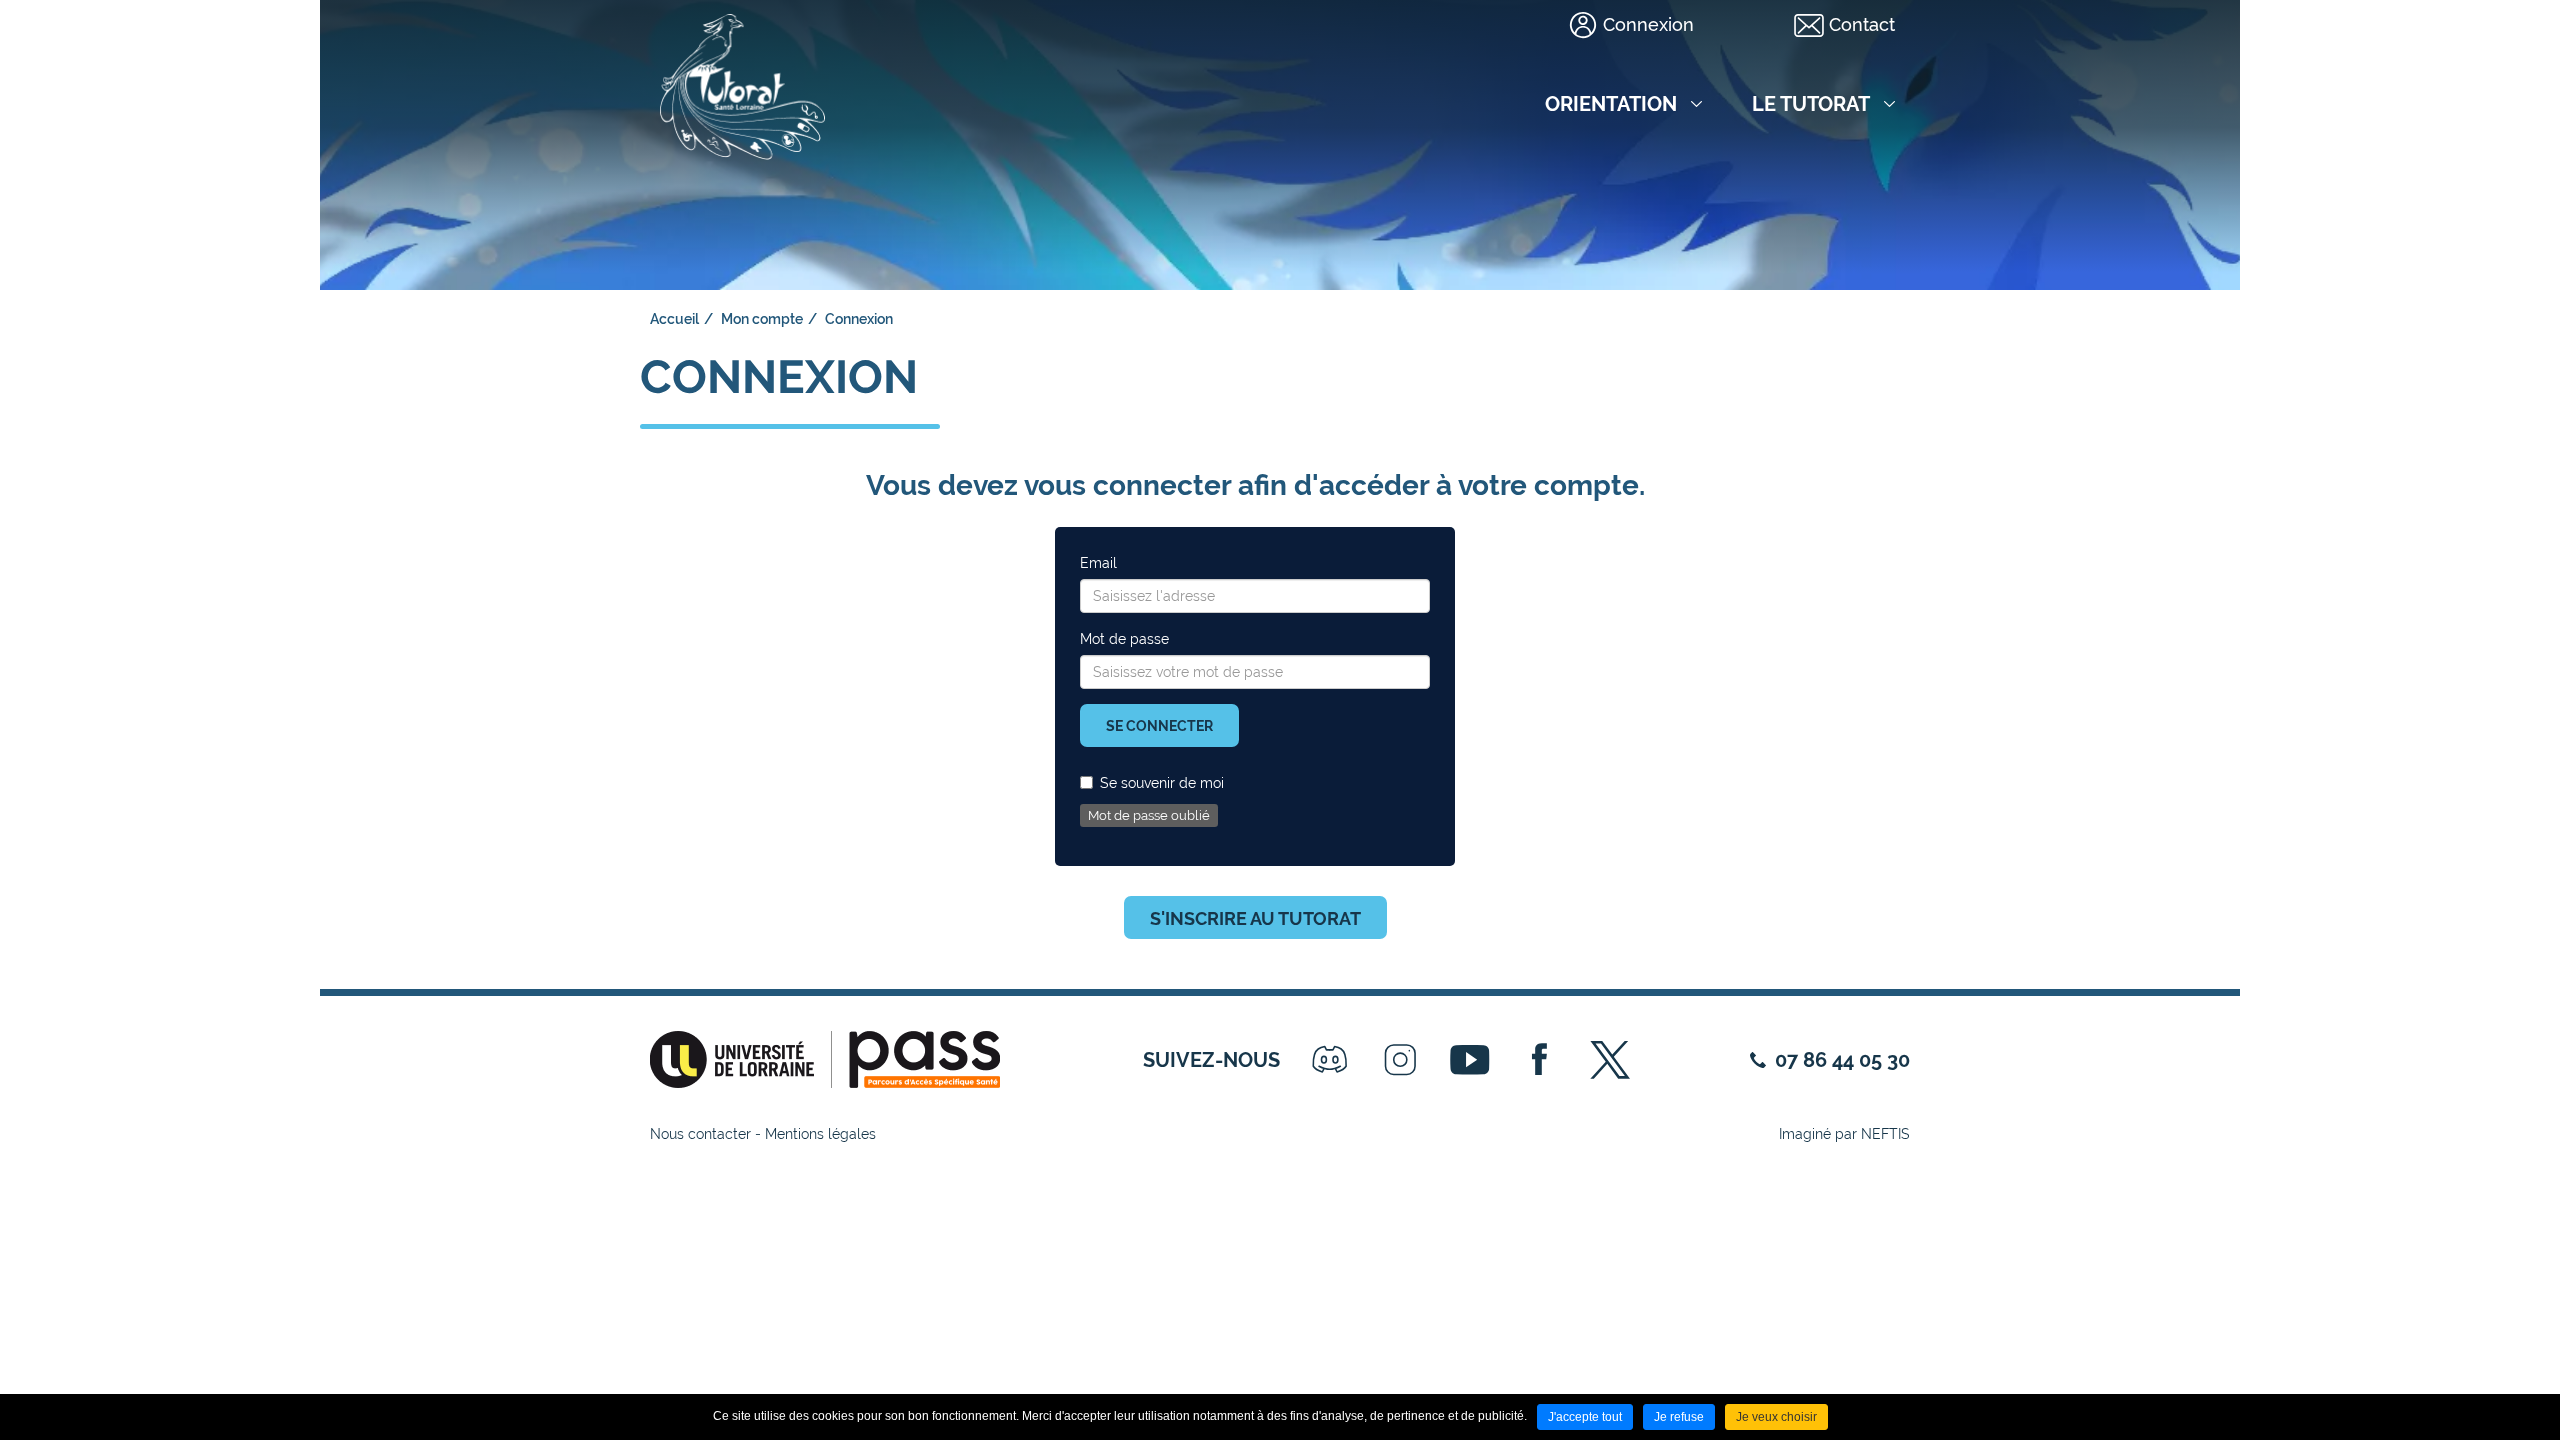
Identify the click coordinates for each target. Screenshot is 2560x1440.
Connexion (1648, 24)
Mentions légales (820, 1134)
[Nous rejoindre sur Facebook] (1540, 1060)
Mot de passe (1124, 639)
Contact (1862, 24)
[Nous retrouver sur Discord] (1330, 1060)
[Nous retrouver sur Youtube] (1470, 1060)
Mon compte (762, 319)
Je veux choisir (1776, 1417)
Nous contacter (700, 1134)
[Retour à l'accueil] (742, 80)
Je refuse (1679, 1417)
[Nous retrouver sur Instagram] (1400, 1060)
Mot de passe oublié (1149, 815)
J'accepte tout (1585, 1417)
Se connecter (1159, 726)
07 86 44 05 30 (1842, 1060)
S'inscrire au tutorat (1255, 918)
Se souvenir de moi (1162, 783)
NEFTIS (1885, 1134)
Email (1098, 563)
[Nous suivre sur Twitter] (1610, 1060)
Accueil (674, 319)
